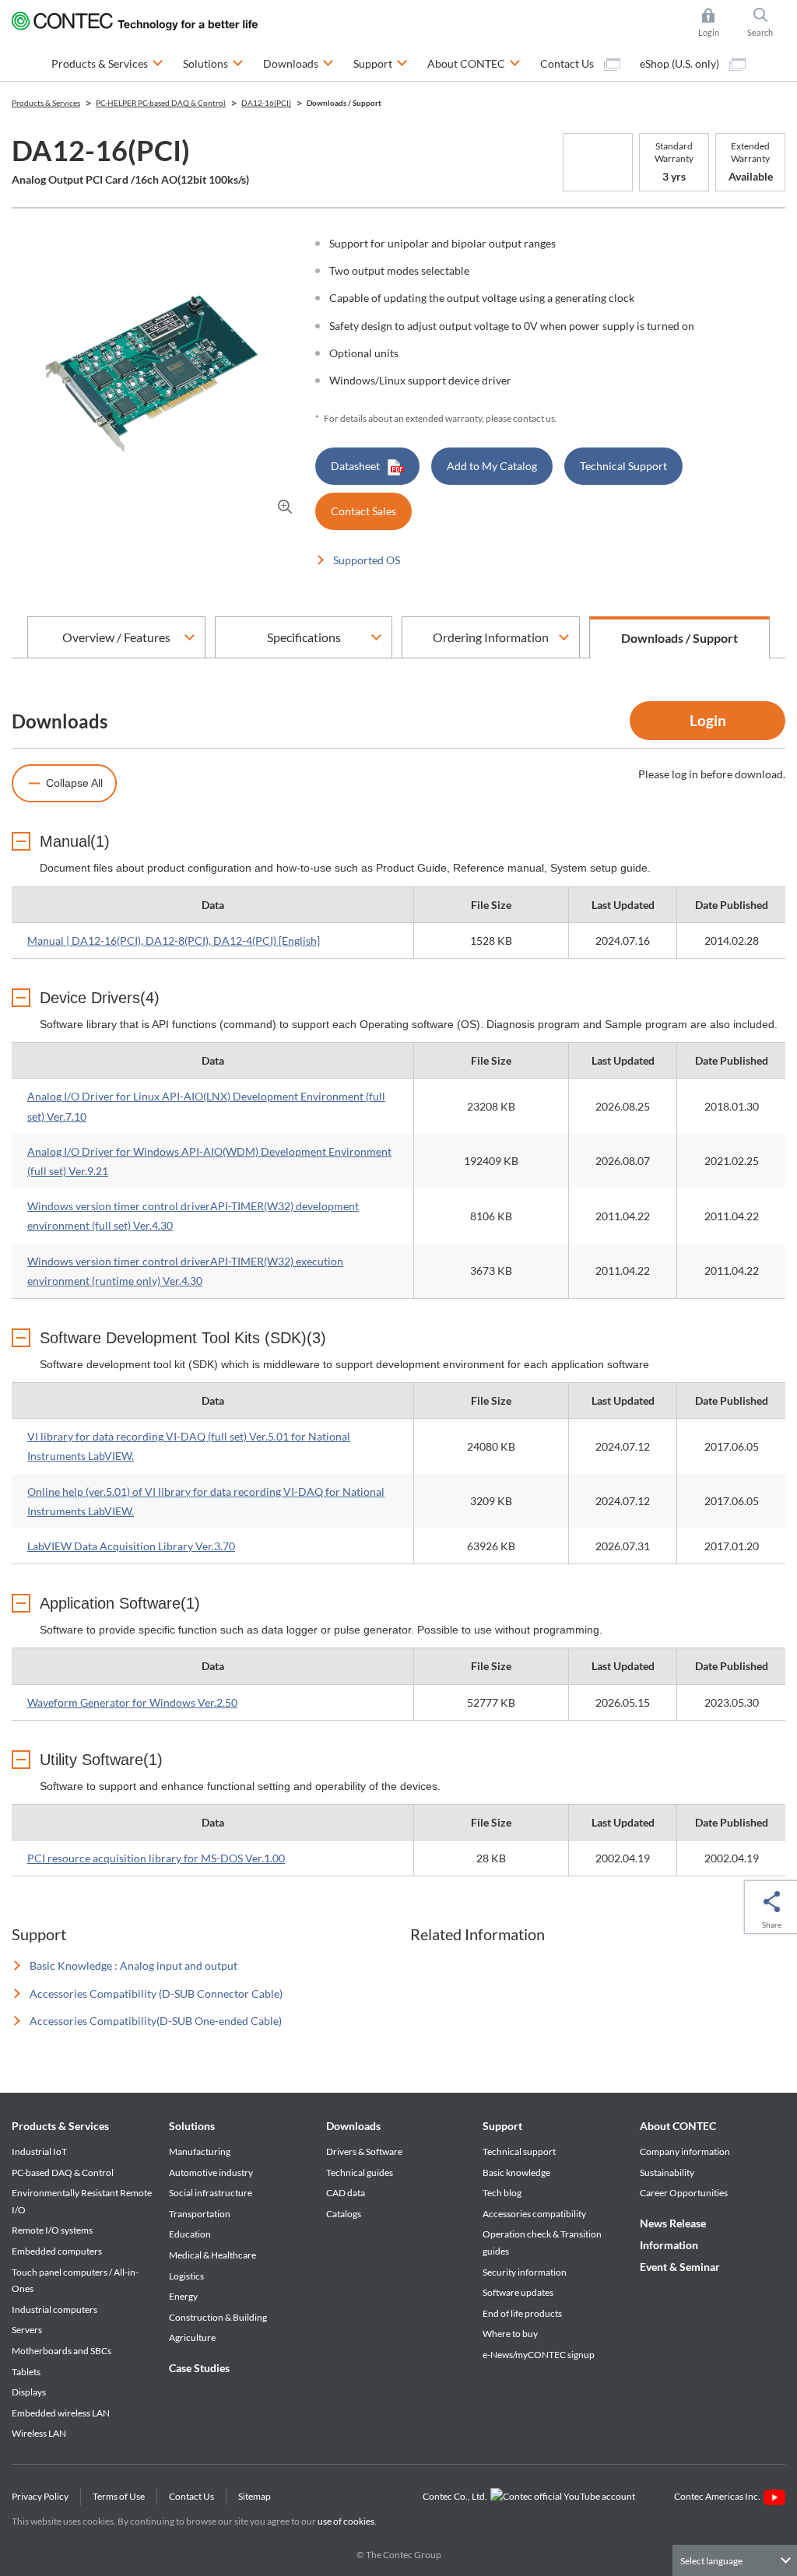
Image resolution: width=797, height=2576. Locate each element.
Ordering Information (491, 637)
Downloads (353, 2126)
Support (502, 2126)
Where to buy (510, 2334)
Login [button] (716, 24)
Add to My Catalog (492, 466)
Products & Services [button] (107, 63)
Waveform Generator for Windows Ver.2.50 (132, 1702)
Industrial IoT (39, 2151)
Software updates (518, 2292)
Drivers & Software (364, 2151)
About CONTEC (678, 2126)
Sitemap (255, 2496)
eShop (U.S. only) (681, 63)
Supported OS (367, 560)
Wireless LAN (39, 2433)
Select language (711, 2561)
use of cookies (346, 2521)
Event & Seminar (680, 2267)
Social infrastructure (211, 2193)
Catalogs (344, 2214)
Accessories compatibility (534, 2214)
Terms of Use (119, 2496)
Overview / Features (116, 637)
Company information (685, 2151)
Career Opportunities (684, 2193)
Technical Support (623, 466)
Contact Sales (363, 511)
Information (669, 2245)
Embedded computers (57, 2251)
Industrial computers (54, 2309)
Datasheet (355, 466)
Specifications (304, 637)
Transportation (200, 2214)
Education (190, 2234)
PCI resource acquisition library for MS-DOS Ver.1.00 (156, 1858)
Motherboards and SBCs (61, 2351)
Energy (183, 2296)
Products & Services (60, 2126)
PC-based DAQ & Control (63, 2172)
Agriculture (192, 2337)
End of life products (522, 2313)
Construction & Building (218, 2317)
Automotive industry (211, 2172)
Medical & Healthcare (212, 2255)
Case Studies (199, 2368)
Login (708, 720)
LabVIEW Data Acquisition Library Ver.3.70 (131, 1546)
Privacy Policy (40, 2496)
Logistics (186, 2276)
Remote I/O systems (52, 2230)
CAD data (346, 2193)
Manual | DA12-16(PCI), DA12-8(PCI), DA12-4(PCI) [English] (174, 941)
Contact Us (568, 63)
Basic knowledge (516, 2172)
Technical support (519, 2151)
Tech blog (502, 2193)
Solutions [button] (213, 63)
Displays (29, 2392)
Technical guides (360, 2172)
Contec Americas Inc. (719, 2496)
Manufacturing (200, 2151)
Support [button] (381, 63)
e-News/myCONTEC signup (539, 2355)
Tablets (26, 2372)
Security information (525, 2272)
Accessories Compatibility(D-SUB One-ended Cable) (156, 2021)
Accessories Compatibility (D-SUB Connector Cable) (156, 1993)
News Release (673, 2223)
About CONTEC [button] (474, 63)
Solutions (192, 2126)
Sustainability (667, 2172)
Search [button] (766, 24)
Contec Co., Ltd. (456, 2496)
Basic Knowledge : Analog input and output (133, 1965)
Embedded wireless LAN (61, 2413)
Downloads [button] (298, 63)
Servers (27, 2330)
